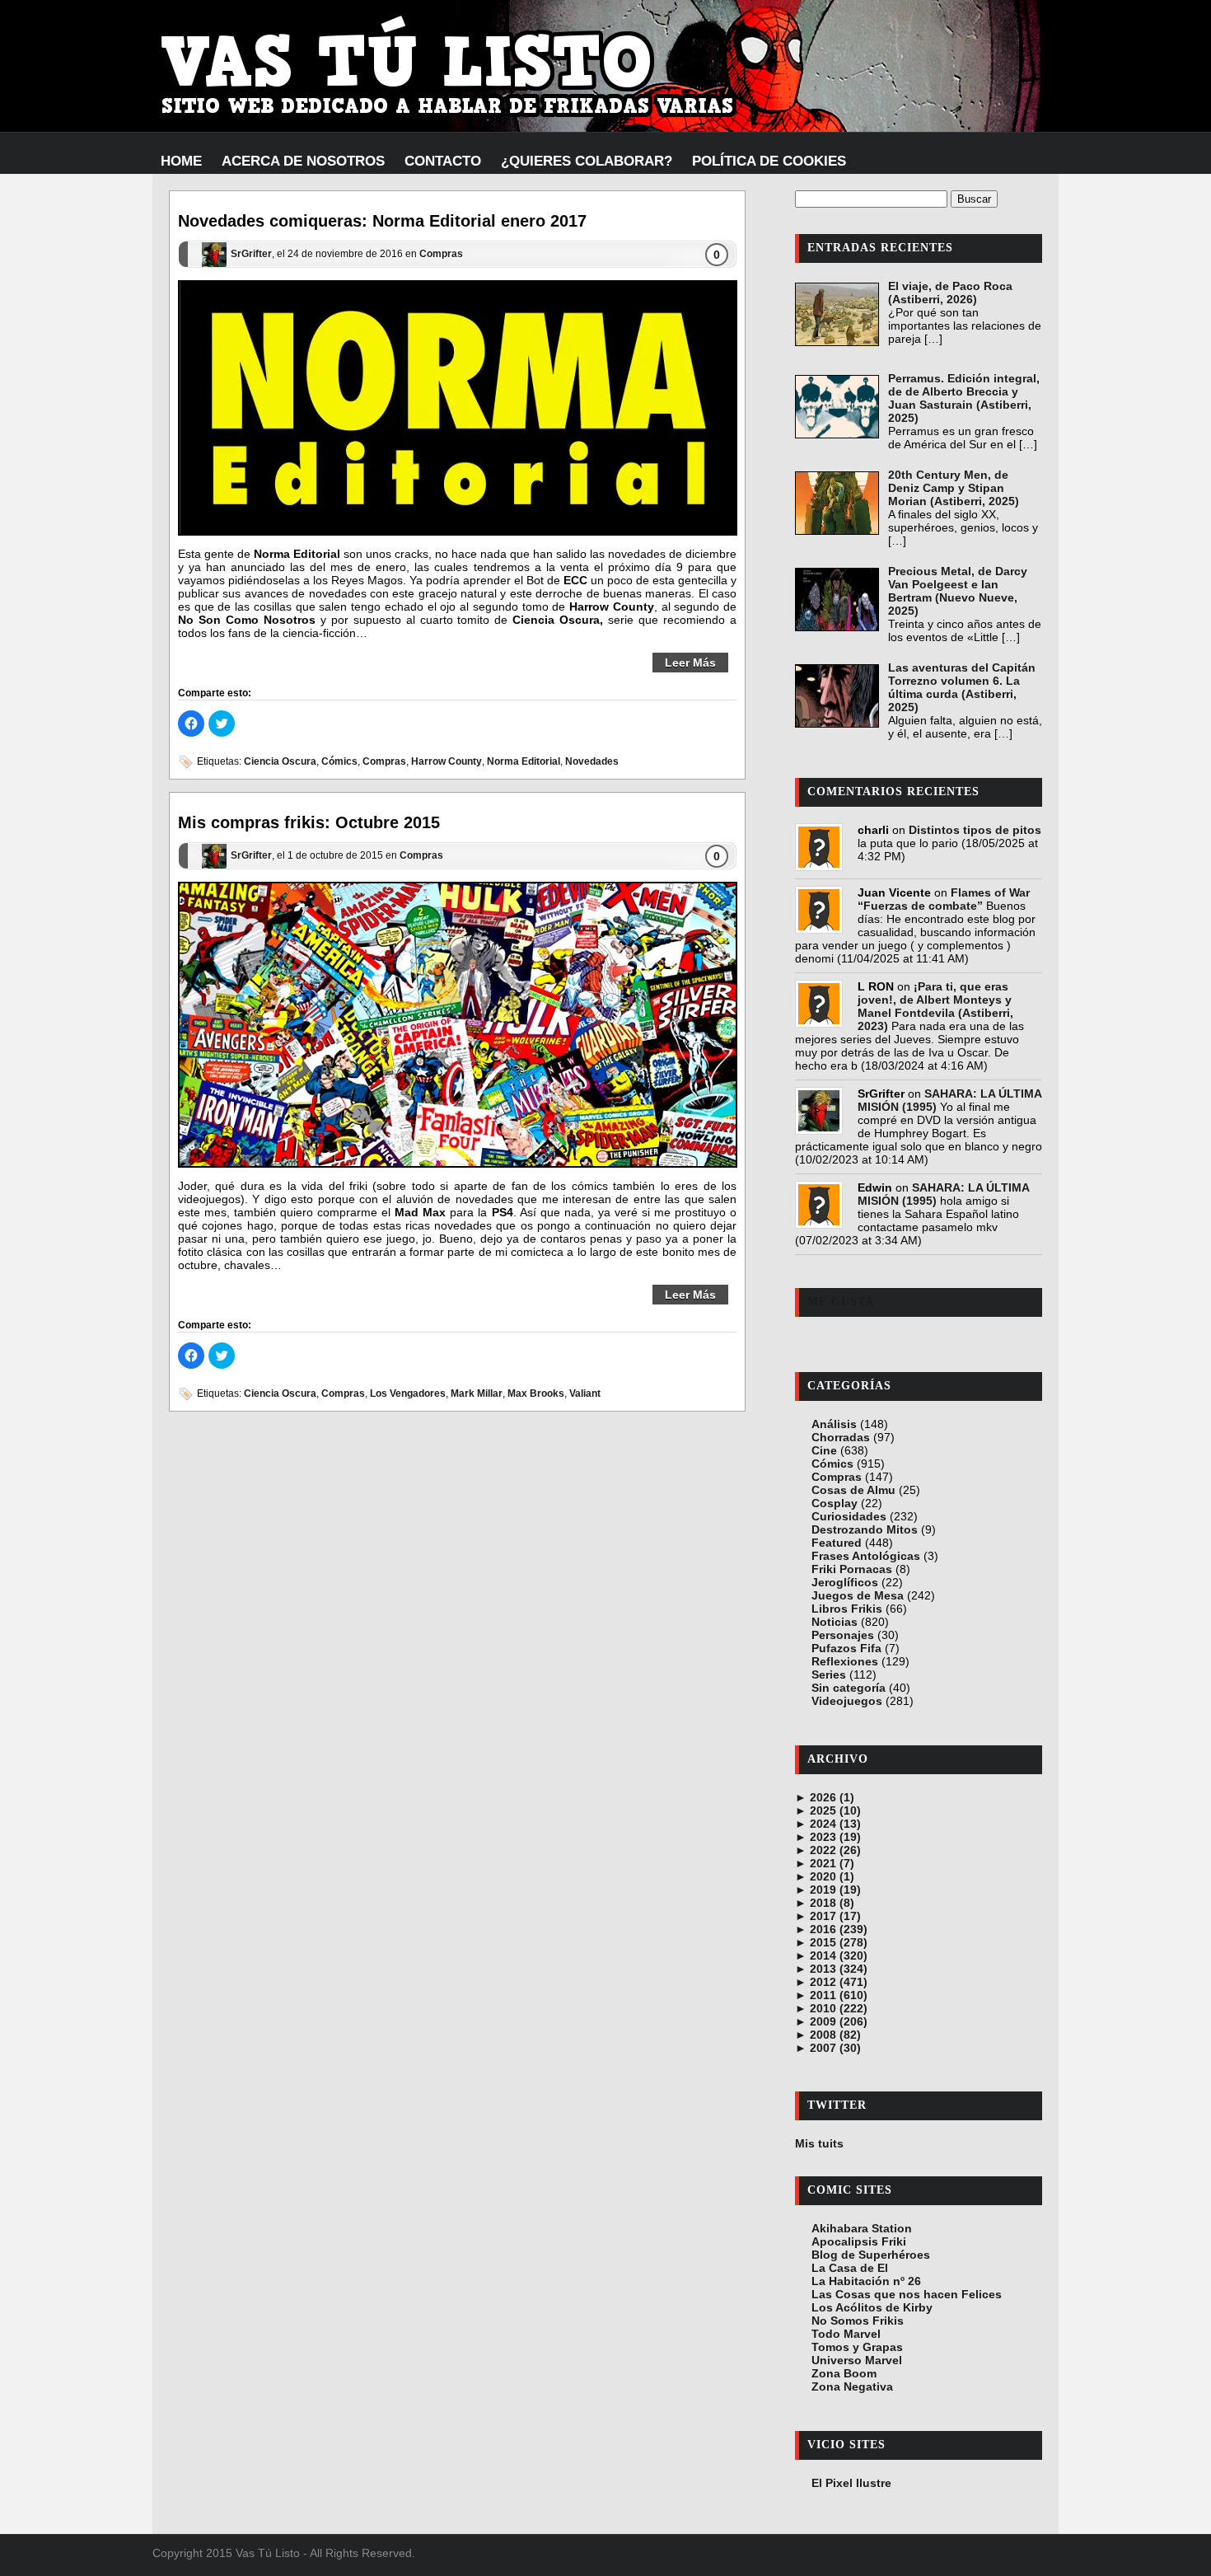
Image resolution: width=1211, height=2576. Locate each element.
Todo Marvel (846, 2334)
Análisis (834, 1424)
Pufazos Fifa (846, 1648)
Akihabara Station (862, 2228)
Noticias (835, 1622)
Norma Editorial (524, 761)
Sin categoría (849, 1688)
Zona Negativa (852, 2386)
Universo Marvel (857, 2360)
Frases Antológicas (866, 1556)
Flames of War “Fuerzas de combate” (944, 899)
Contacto (443, 161)
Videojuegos (847, 1701)
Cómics (339, 761)
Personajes (843, 1635)
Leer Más (690, 663)
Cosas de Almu (853, 1490)
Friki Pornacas (852, 1569)
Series (829, 1674)
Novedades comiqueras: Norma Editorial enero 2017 (382, 221)
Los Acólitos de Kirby (872, 2307)
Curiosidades (849, 1516)
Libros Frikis (847, 1609)
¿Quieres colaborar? (587, 161)
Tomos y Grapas (857, 2347)
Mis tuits (819, 2143)
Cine (824, 1450)
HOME (181, 161)
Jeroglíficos (845, 1582)
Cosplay (835, 1503)
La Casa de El (850, 2268)
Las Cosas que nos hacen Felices (907, 2294)
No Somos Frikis (858, 2321)
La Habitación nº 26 (866, 2281)
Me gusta (841, 1302)
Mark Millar (477, 1393)
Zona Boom (844, 2373)
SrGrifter (251, 255)
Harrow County (447, 761)
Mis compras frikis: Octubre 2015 (309, 822)
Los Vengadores (408, 1393)
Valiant (585, 1393)
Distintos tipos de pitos (975, 830)
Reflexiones (845, 1661)
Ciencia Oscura (280, 761)
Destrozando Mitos (865, 1529)
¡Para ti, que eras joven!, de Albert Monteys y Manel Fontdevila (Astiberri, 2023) (935, 1006)
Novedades (592, 761)
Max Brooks (536, 1393)
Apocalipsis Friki (859, 2241)
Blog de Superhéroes (871, 2255)
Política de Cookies (769, 161)
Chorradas (841, 1437)
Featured (837, 1543)
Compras (441, 255)
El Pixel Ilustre (851, 2483)
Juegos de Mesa (858, 1595)
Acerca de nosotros (303, 161)
